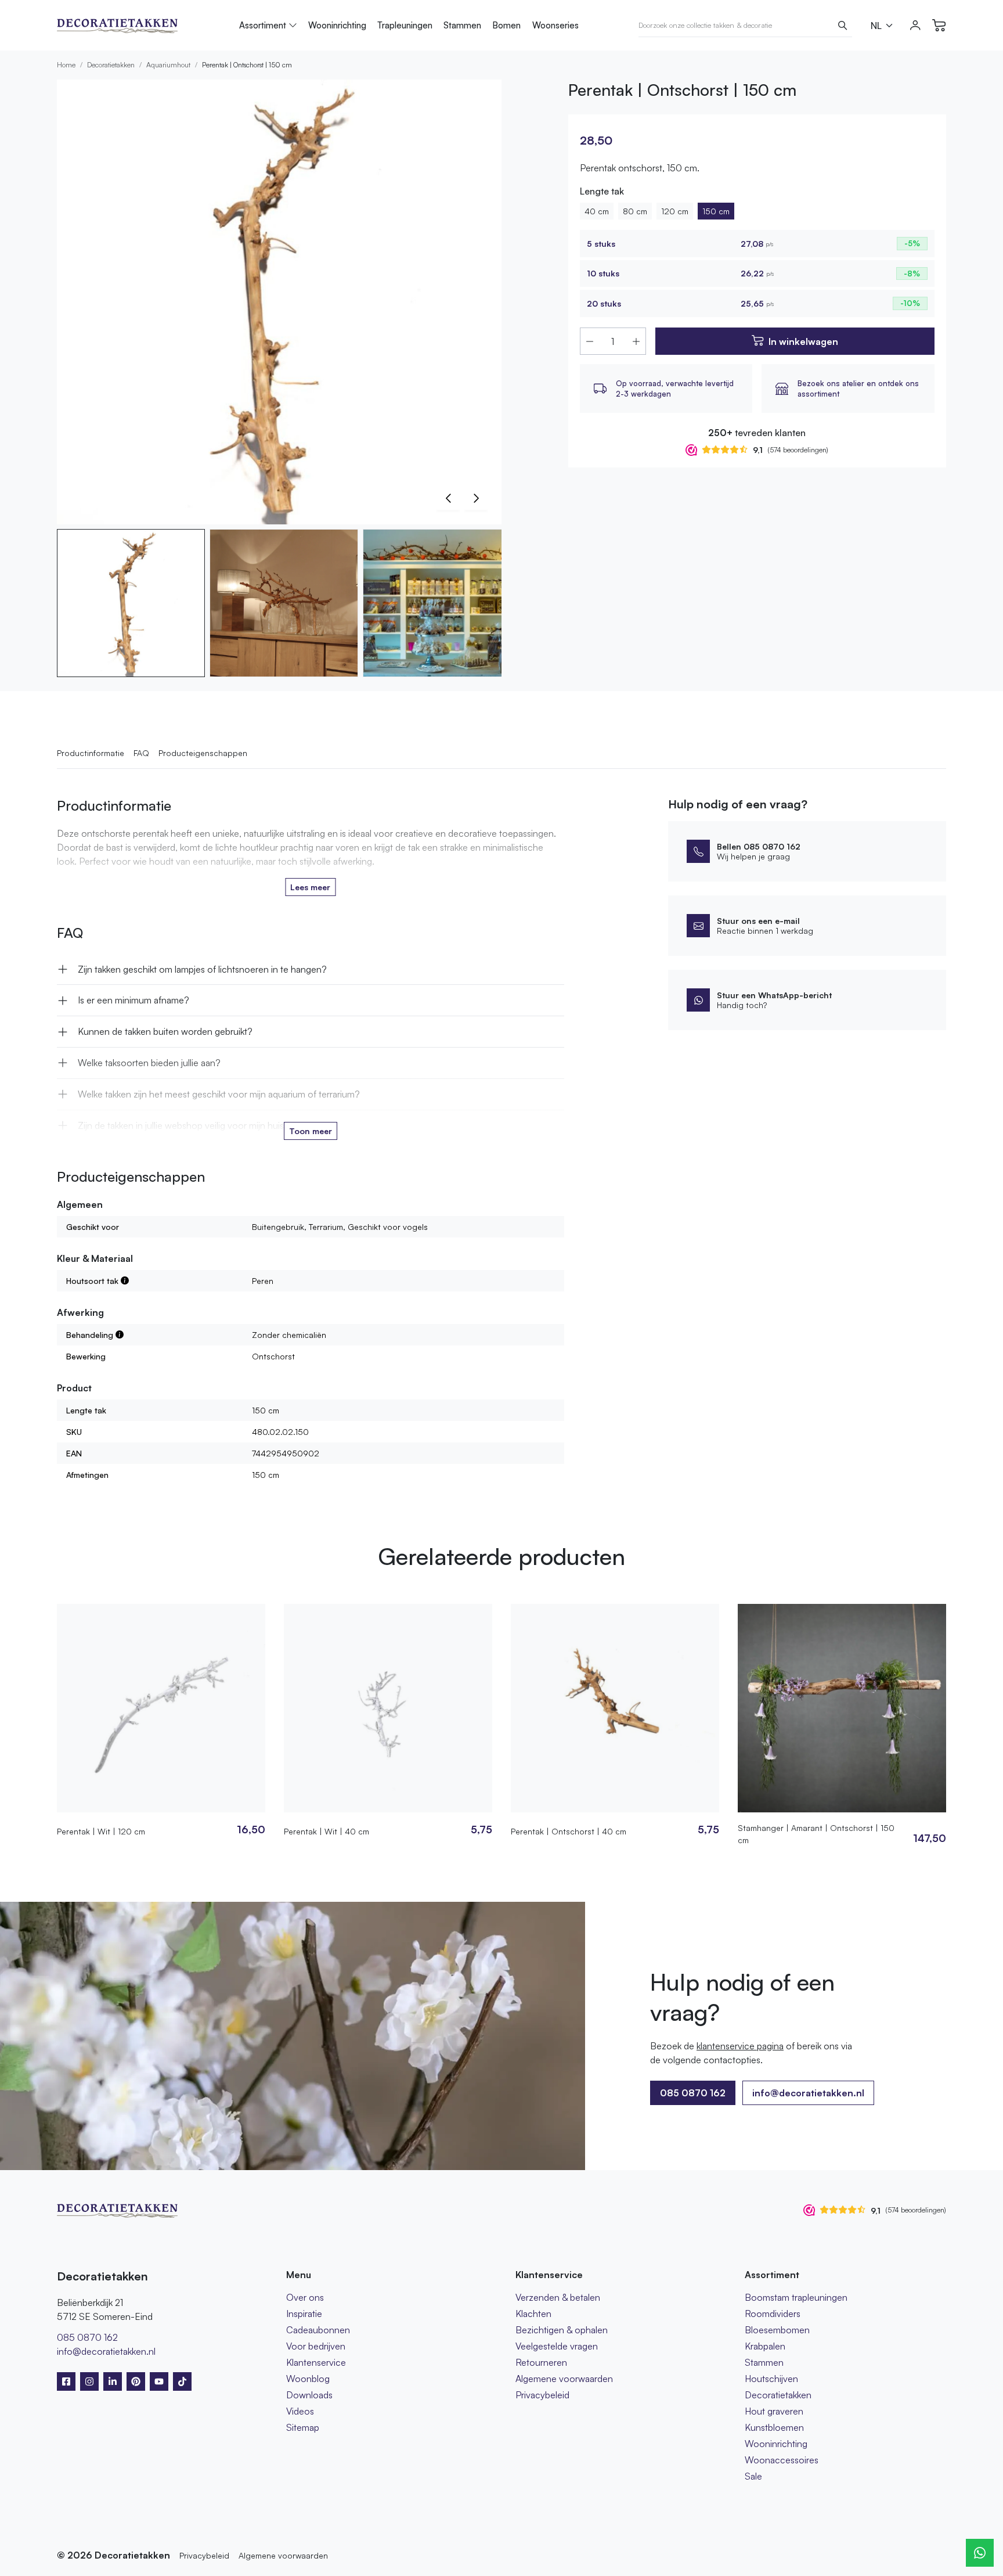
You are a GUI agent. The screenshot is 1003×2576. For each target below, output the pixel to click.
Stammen (462, 25)
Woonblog (308, 2379)
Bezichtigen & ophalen (562, 2330)
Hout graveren (774, 2411)
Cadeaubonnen (318, 2330)
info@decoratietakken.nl (808, 2093)
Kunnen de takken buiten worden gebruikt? (165, 1031)
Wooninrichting (337, 25)
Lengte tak (602, 191)
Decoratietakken (111, 65)
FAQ (141, 753)
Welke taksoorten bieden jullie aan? (149, 1063)
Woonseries (555, 25)
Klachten (533, 2314)
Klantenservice (316, 2362)
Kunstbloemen (774, 2427)
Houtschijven (771, 2379)
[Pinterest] (136, 2381)
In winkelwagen (803, 341)
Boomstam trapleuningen (796, 2297)
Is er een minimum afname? (134, 1000)
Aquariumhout (168, 65)
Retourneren (541, 2362)
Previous (448, 498)
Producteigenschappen (203, 753)
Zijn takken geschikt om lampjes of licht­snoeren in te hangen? (202, 969)
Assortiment (263, 25)
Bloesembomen (777, 2330)
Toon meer (311, 1131)
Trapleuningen (405, 25)
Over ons (305, 2297)
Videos (300, 2411)
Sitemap (303, 2427)
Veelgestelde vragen (557, 2346)
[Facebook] (66, 2381)
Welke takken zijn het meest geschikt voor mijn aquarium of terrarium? (219, 1094)
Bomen (506, 25)
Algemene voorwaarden (564, 2379)
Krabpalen (765, 2346)
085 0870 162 (87, 2337)
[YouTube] (159, 2381)
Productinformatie (91, 753)
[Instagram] (89, 2381)
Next (476, 498)
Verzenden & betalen (558, 2297)
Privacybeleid (542, 2395)
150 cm (716, 211)
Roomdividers (773, 2314)
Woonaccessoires (782, 2460)
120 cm (675, 211)
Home (66, 65)
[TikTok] (182, 2381)
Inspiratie (304, 2314)
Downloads (309, 2395)
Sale (753, 2476)
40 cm (597, 211)
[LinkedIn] (113, 2381)
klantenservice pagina (740, 2046)
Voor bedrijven (316, 2346)
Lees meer (310, 887)
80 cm (635, 211)
